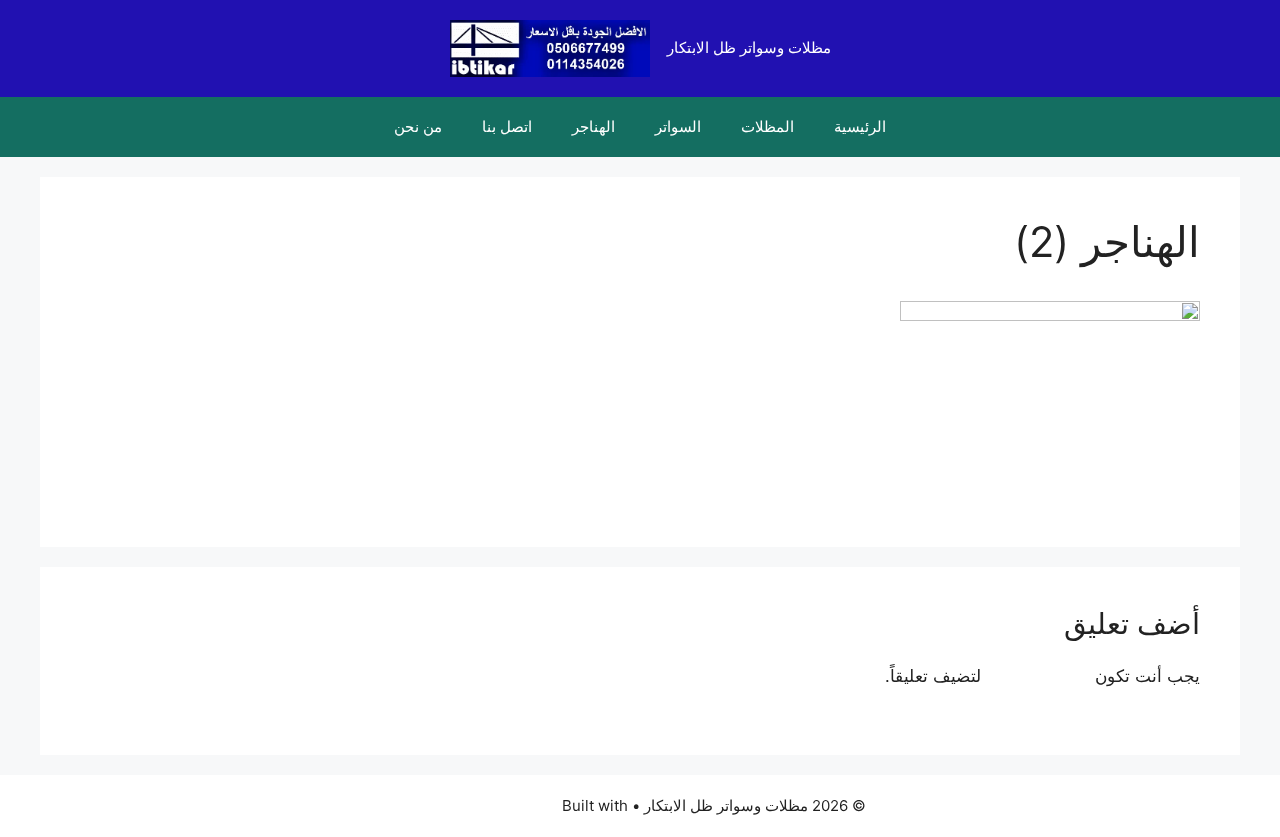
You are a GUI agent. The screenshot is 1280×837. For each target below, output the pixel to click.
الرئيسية (860, 126)
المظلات (767, 126)
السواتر (678, 126)
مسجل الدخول (1038, 676)
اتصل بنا (507, 126)
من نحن (418, 126)
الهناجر (593, 126)
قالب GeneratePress (486, 805)
